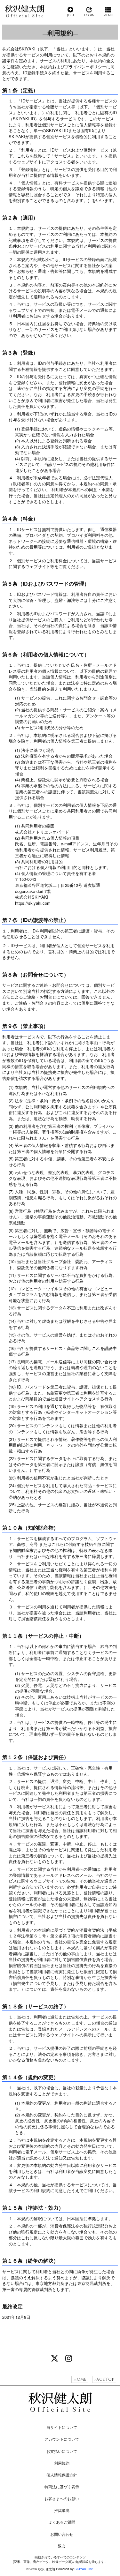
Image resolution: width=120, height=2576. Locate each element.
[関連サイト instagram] (69, 2358)
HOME (80, 2379)
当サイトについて (62, 2427)
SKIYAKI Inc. (84, 2569)
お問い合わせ (62, 2534)
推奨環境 (62, 2510)
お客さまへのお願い (62, 2498)
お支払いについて (62, 2451)
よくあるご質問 (62, 2522)
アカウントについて (62, 2439)
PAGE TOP (104, 2379)
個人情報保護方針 (62, 2475)
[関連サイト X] (55, 2358)
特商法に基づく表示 (62, 2486)
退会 (62, 2546)
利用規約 (62, 2463)
